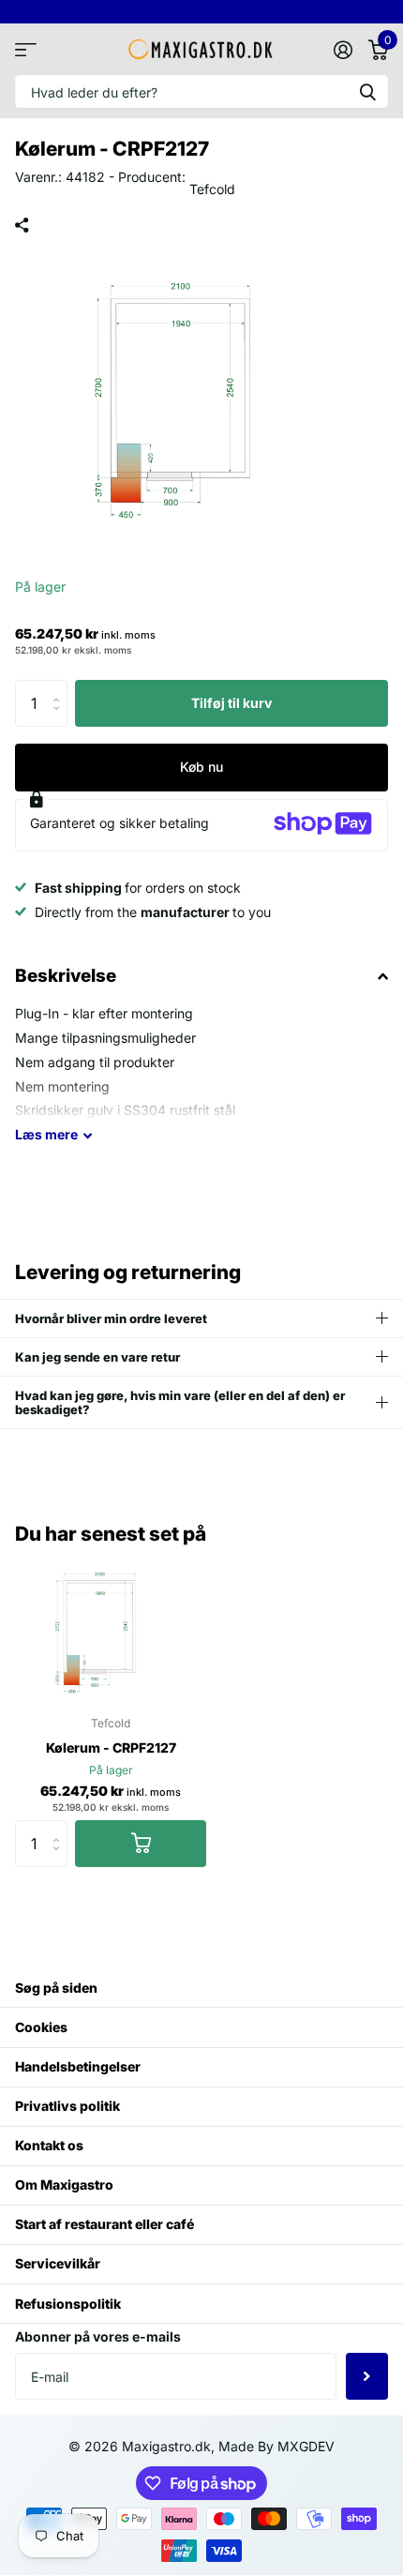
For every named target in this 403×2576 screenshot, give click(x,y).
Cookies (41, 2027)
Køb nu (201, 767)
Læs (46, 1134)
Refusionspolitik (68, 2304)
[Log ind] (343, 50)
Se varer (26, 49)
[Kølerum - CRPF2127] (111, 1628)
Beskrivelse (66, 976)
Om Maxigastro (64, 2184)
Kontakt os (49, 2145)
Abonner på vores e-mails (98, 2336)
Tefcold (212, 189)
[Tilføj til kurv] (141, 1844)
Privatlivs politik (67, 2106)
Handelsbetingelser (78, 2066)
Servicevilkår (58, 2263)
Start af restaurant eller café (104, 2224)
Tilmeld (367, 2376)
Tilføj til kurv (231, 703)
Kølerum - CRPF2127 (111, 1747)
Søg (367, 91)
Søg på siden (56, 1988)
